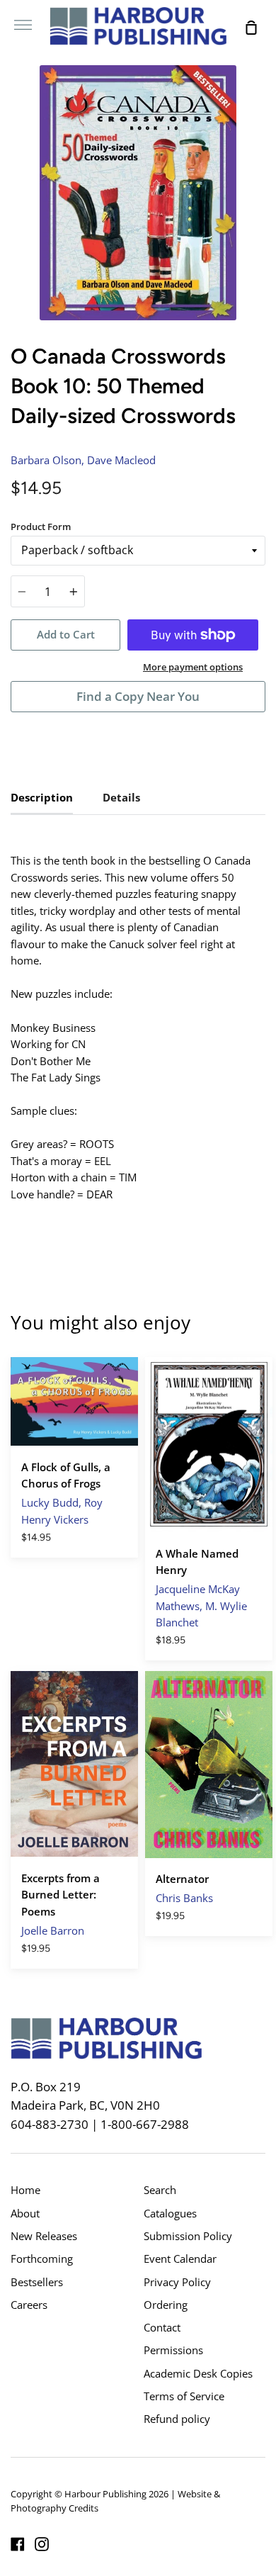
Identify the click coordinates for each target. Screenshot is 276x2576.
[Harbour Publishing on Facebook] (18, 2544)
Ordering (166, 2305)
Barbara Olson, (47, 460)
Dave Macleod (121, 460)
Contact (162, 2327)
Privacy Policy (177, 2282)
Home (25, 2190)
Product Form (41, 527)
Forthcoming (42, 2259)
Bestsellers (37, 2282)
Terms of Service (184, 2396)
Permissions (173, 2350)
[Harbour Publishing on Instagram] (42, 2544)
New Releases (44, 2236)
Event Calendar (180, 2259)
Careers (29, 2305)
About (25, 2213)
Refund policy (177, 2419)
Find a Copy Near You (138, 696)
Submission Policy (188, 2236)
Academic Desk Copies (198, 2373)
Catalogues (170, 2213)
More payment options (193, 667)
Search (160, 2190)
